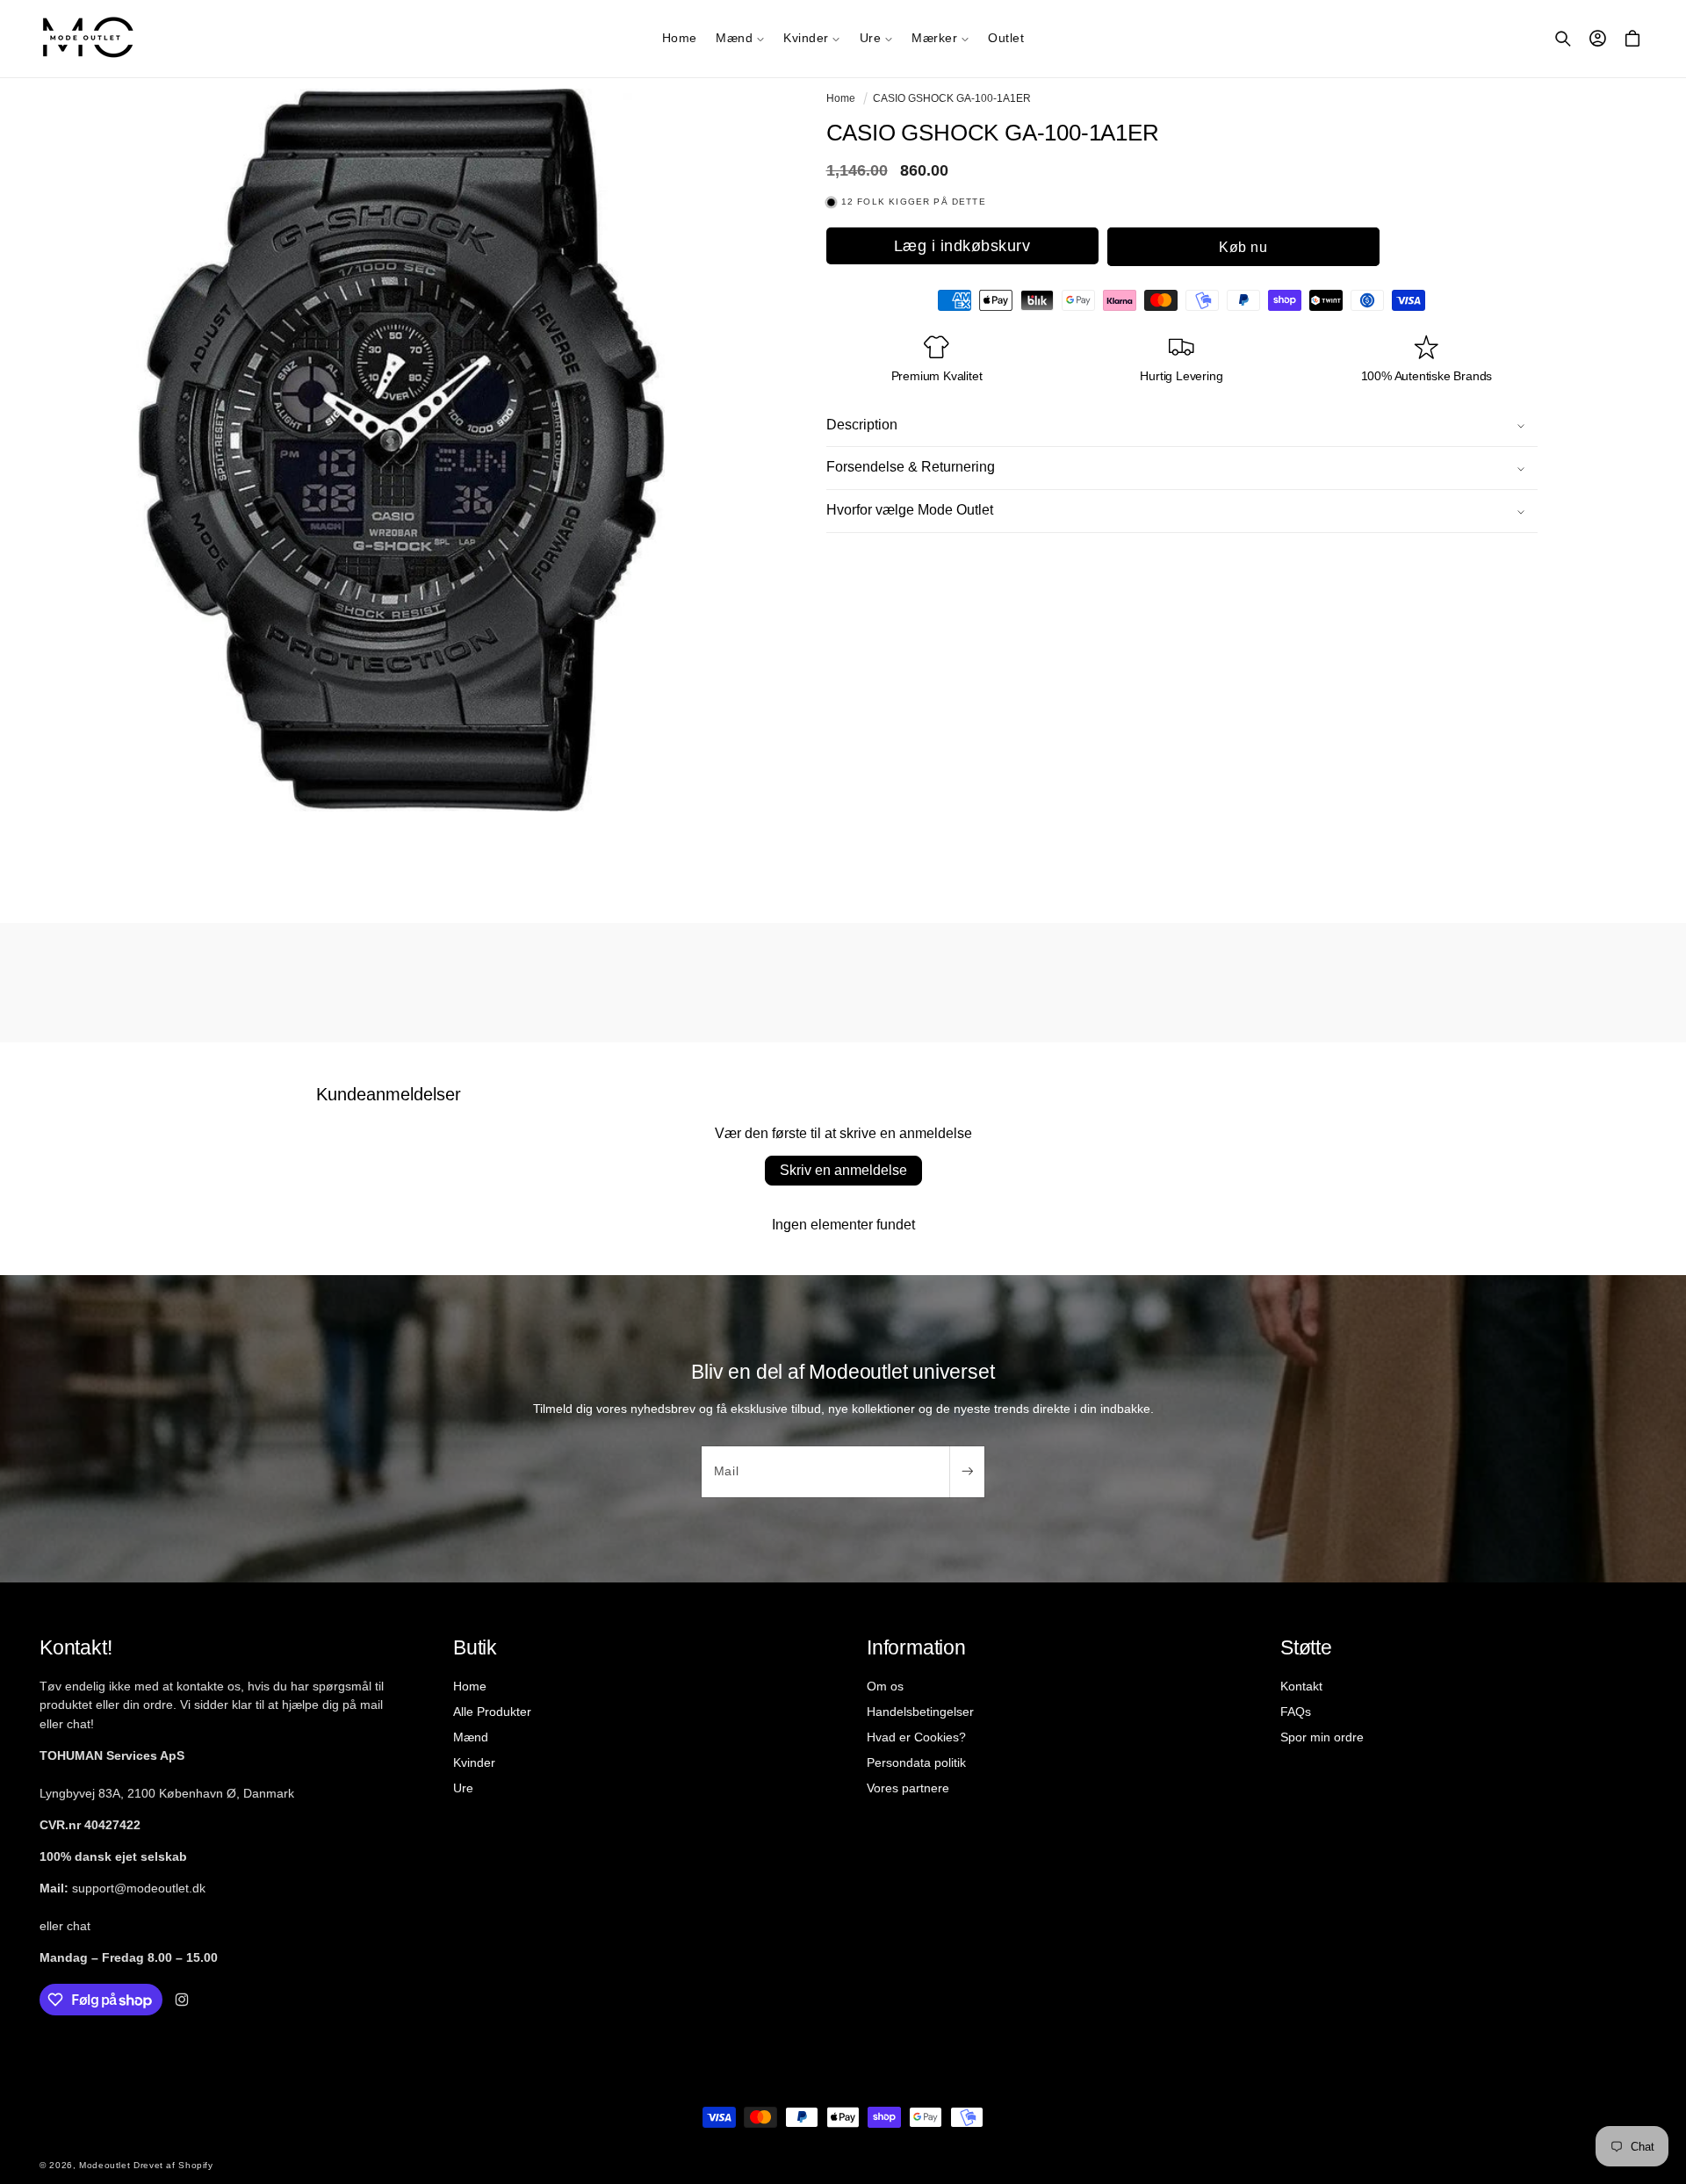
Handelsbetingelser (920, 1712)
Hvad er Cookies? (916, 1737)
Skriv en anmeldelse (843, 1170)
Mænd (471, 1737)
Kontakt (1301, 1686)
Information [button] (916, 1647)
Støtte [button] (1306, 1647)
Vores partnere (908, 1788)
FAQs (1296, 1712)
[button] (740, 39)
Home (841, 98)
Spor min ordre (1322, 1737)
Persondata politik (916, 1762)
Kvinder (474, 1762)
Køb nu (1243, 246)
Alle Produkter (492, 1712)
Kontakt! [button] (76, 1647)
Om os (885, 1686)
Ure (463, 1788)
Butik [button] (475, 1647)
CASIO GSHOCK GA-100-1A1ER (952, 98)
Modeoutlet (104, 2165)
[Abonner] (967, 1472)
